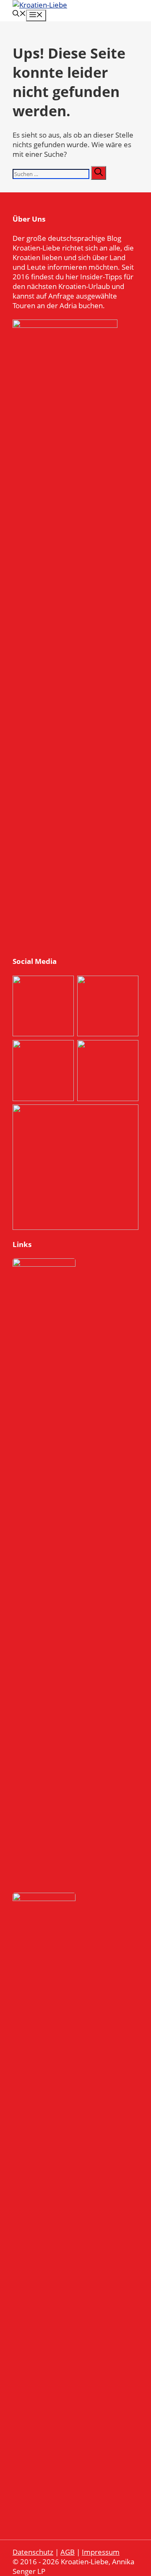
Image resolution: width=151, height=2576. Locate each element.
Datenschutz (33, 2552)
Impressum (101, 2552)
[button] (19, 14)
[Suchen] (99, 173)
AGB (68, 2552)
